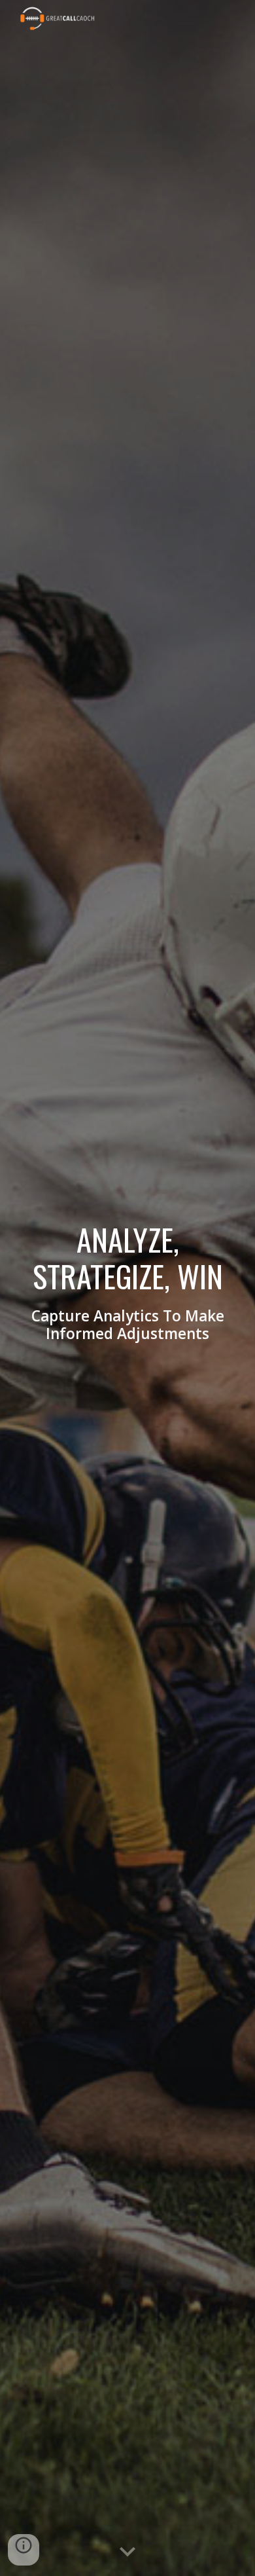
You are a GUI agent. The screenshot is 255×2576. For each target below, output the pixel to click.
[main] (127, 1288)
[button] (127, 2552)
